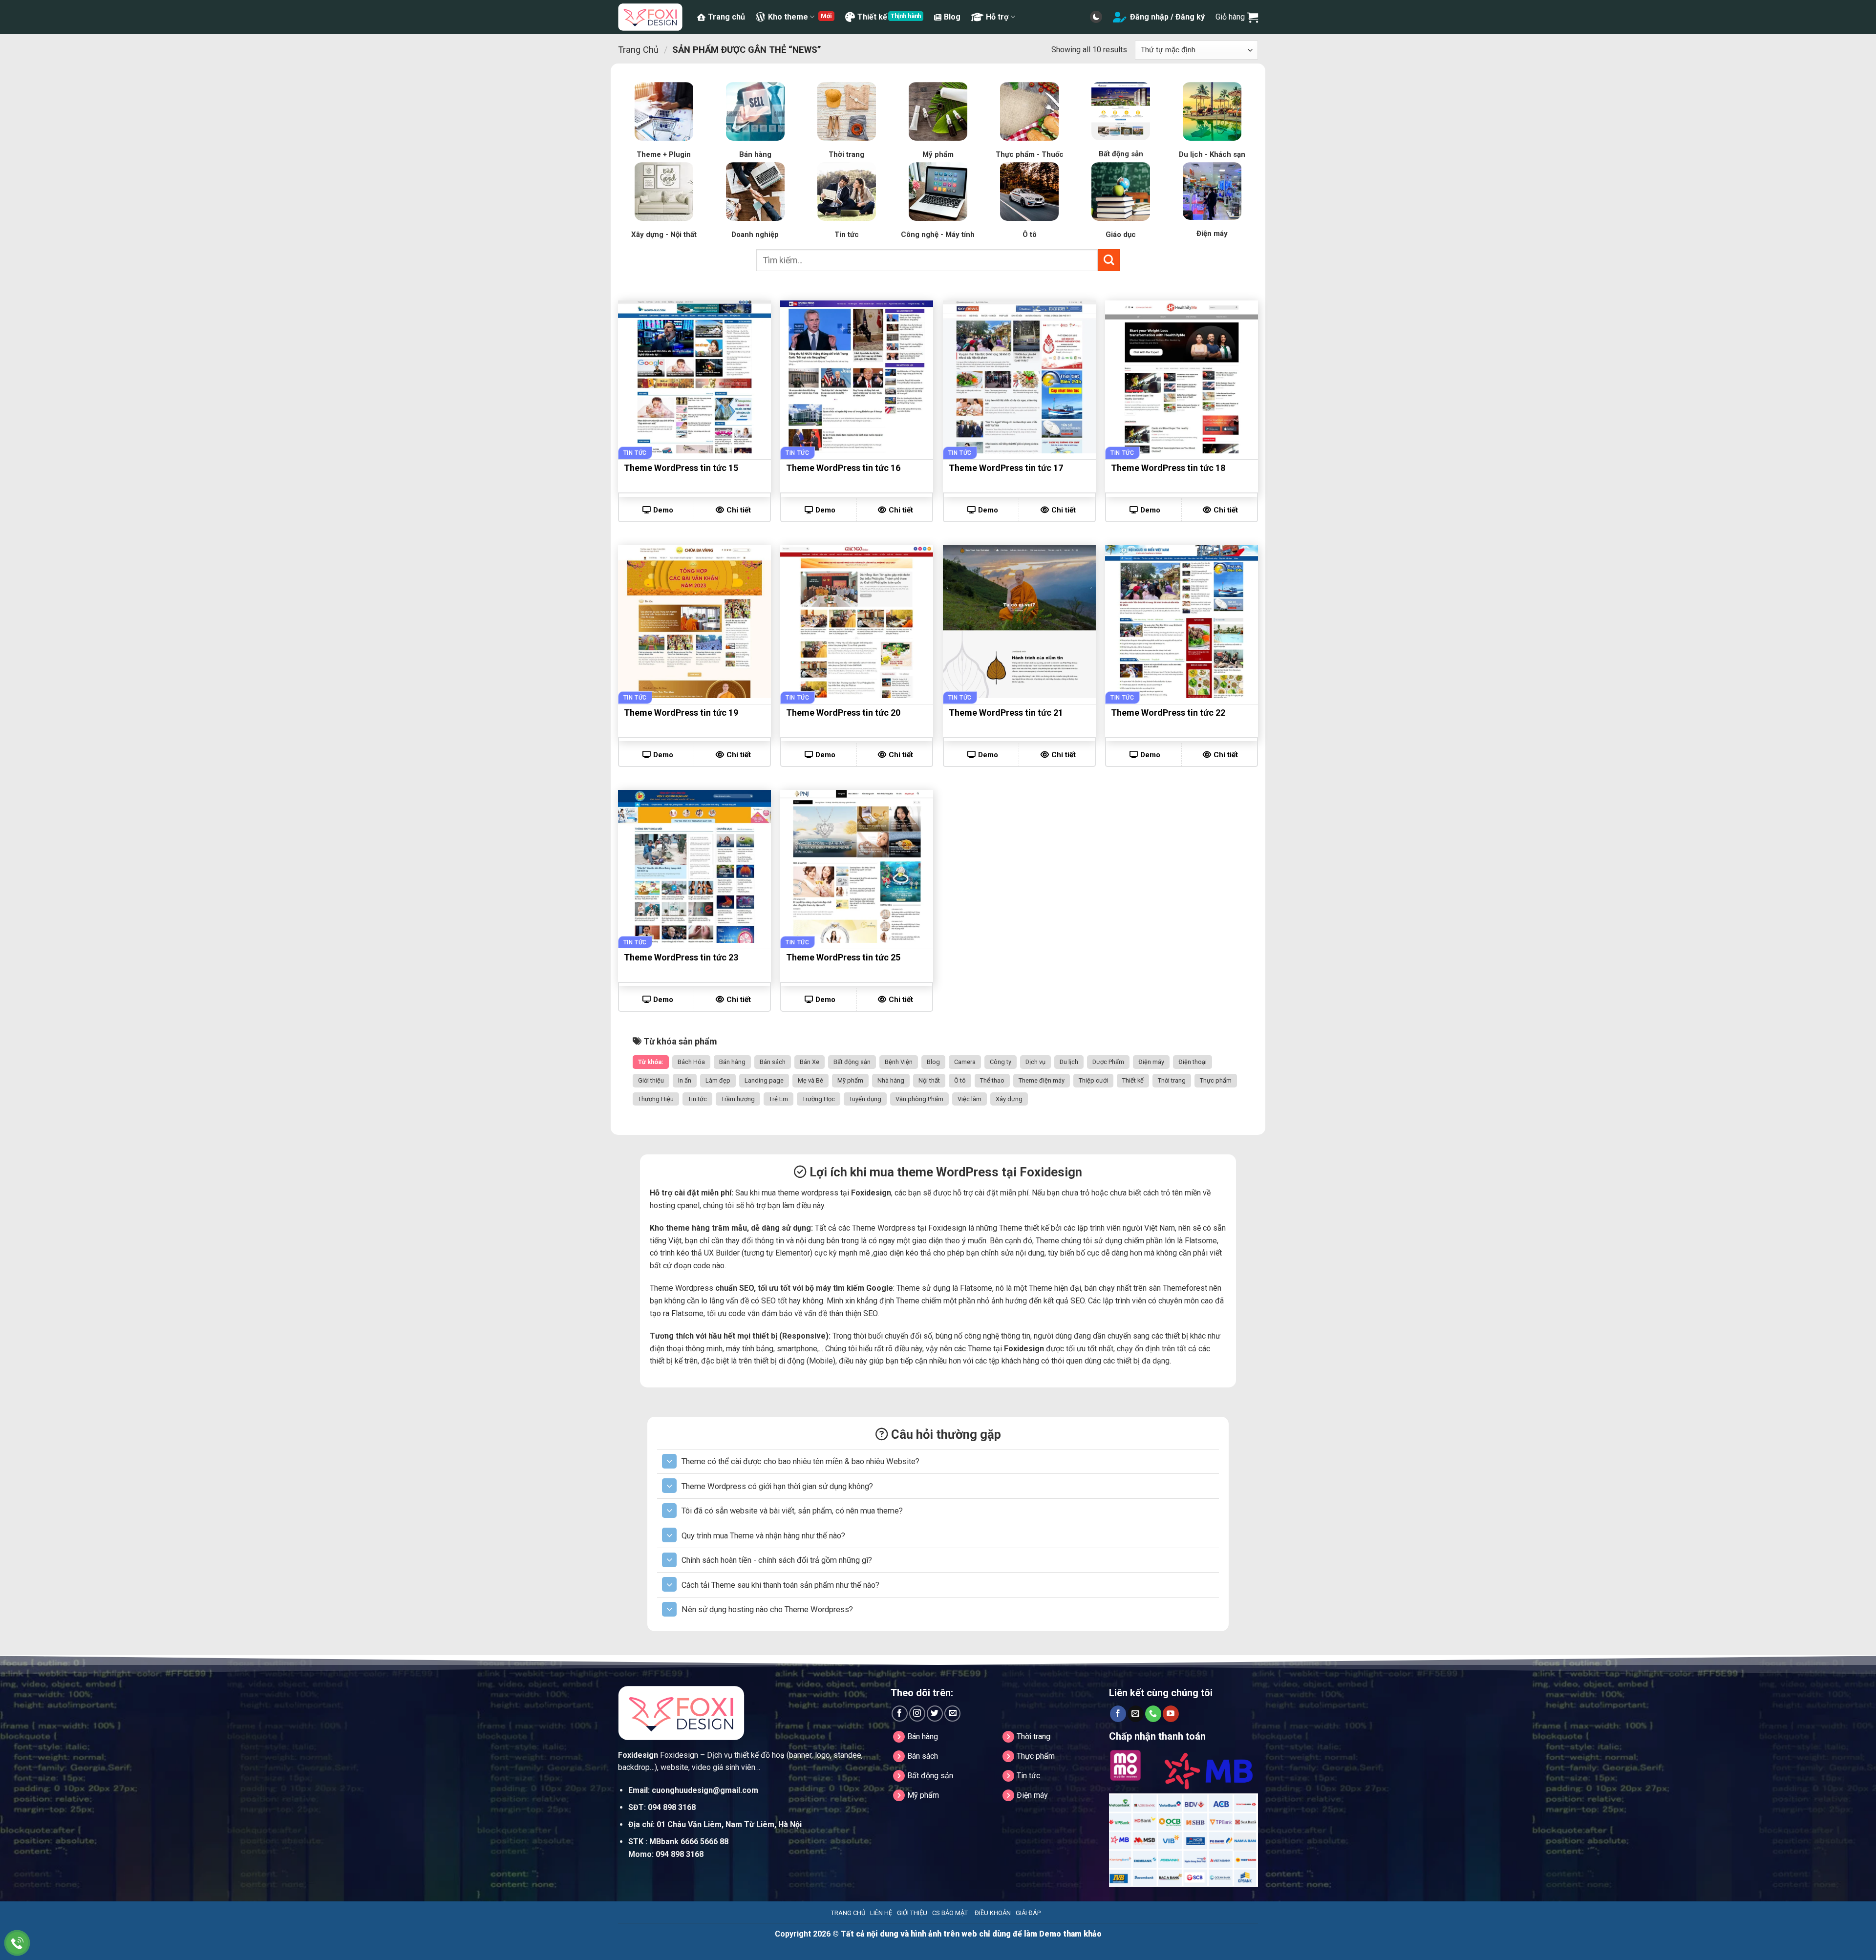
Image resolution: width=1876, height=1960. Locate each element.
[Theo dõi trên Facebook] (900, 1714)
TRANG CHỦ (848, 1913)
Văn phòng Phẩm (919, 1099)
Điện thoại (1193, 1062)
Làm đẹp (718, 1080)
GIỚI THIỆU (912, 1913)
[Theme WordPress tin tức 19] (694, 622)
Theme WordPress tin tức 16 (843, 468)
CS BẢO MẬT (950, 1913)
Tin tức (697, 1099)
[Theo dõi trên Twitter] (935, 1714)
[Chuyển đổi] (669, 1461)
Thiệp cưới (1093, 1080)
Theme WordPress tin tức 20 (843, 713)
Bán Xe (810, 1062)
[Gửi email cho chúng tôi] (952, 1714)
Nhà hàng (891, 1080)
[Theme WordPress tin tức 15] (694, 377)
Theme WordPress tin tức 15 (681, 468)
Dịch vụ (1035, 1062)
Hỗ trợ (997, 17)
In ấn (685, 1080)
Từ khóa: (651, 1062)
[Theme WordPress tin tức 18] (1182, 377)
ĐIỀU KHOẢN (993, 1913)
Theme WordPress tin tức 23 (681, 957)
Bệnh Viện (899, 1062)
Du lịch (1069, 1062)
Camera (965, 1062)
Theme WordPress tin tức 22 (1168, 713)
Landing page (764, 1080)
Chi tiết (739, 510)
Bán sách (773, 1062)
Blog (952, 17)
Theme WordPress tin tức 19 (681, 713)
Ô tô (960, 1080)
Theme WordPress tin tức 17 (1006, 468)
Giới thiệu (651, 1080)
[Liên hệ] (17, 1943)
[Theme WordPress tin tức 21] (1019, 622)
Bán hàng (732, 1062)
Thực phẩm (1216, 1080)
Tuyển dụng (865, 1099)
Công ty (1001, 1062)
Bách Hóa (691, 1062)
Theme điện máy (1042, 1080)
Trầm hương (738, 1099)
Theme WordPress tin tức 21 (1006, 713)
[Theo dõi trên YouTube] (1171, 1714)
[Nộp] (1109, 260)
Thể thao (992, 1080)
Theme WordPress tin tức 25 (843, 957)
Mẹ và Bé (810, 1080)
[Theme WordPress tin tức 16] (857, 377)
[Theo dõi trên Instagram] (917, 1714)
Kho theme (788, 17)
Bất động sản (852, 1062)
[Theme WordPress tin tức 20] (857, 622)
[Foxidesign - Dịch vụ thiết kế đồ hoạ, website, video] (650, 17)
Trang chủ (726, 17)
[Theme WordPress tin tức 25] (857, 866)
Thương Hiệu (656, 1099)
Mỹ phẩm (850, 1080)
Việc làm (970, 1099)
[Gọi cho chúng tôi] (1153, 1714)
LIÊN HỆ (881, 1913)
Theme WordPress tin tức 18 (1168, 468)
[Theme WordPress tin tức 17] (1019, 377)
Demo (663, 510)
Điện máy (1151, 1062)
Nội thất (929, 1080)
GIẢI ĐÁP (1028, 1913)
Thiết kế (872, 17)
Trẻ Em (778, 1099)
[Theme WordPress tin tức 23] (694, 866)
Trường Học (819, 1099)
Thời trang (1172, 1080)
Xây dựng (1009, 1099)
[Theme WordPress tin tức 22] (1182, 622)
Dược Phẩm (1108, 1062)
